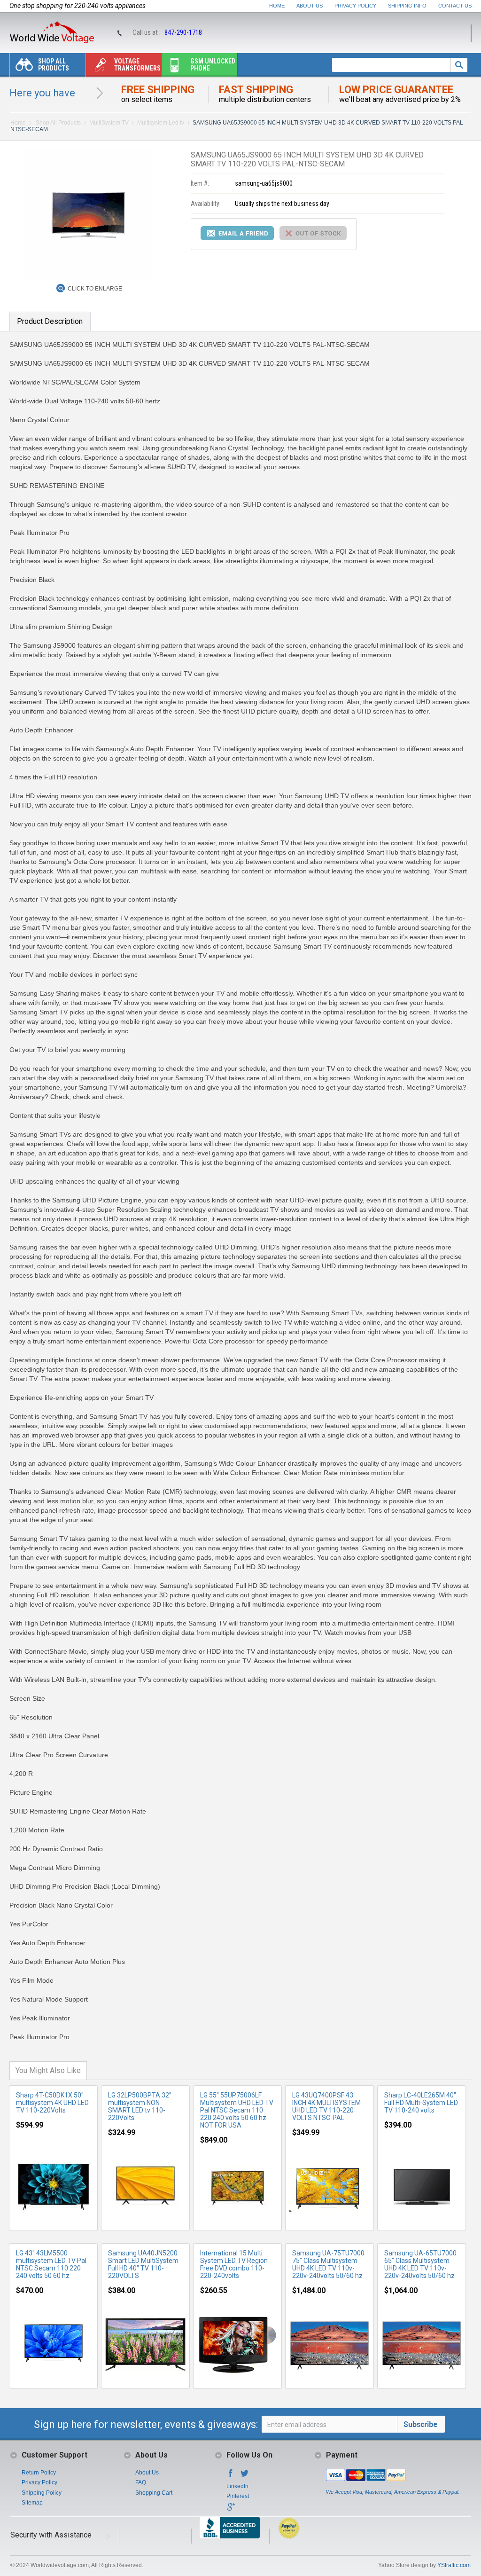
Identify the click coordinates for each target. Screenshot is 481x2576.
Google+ (231, 2510)
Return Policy (39, 2473)
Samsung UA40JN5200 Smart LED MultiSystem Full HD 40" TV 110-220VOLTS (143, 2264)
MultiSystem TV (109, 123)
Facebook (231, 2476)
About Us (310, 6)
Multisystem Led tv (161, 123)
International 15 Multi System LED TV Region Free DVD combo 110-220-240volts (234, 2264)
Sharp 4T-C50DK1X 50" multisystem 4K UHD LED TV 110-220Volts (52, 2103)
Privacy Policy (355, 6)
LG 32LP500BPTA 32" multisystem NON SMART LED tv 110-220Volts (140, 2106)
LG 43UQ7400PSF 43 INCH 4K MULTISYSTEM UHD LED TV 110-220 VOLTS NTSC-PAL (326, 2106)
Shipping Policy (42, 2493)
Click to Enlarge (95, 289)
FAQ (141, 2482)
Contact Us (455, 6)
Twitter (245, 2476)
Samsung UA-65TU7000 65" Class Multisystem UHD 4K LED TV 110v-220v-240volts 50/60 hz (420, 2264)
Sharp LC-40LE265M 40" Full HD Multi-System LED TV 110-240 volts (421, 2103)
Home (277, 6)
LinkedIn (237, 2486)
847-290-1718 (183, 32)
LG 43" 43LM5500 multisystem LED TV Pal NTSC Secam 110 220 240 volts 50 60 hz (51, 2264)
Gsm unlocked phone (213, 65)
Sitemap (32, 2503)
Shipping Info (407, 6)
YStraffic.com (454, 2565)
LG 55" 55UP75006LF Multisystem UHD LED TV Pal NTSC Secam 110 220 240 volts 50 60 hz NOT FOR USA (237, 2110)
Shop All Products (54, 65)
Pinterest (238, 2496)
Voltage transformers (137, 65)
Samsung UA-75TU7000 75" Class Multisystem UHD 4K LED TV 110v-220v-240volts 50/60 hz (328, 2264)
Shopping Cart (154, 2493)
